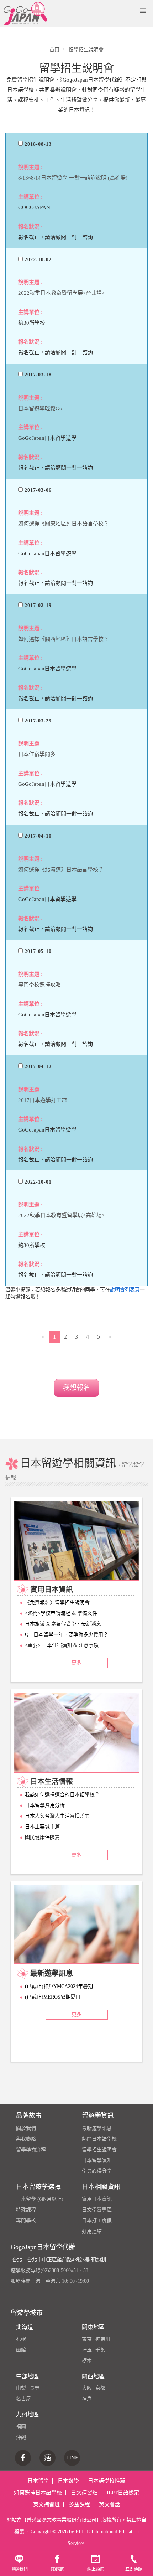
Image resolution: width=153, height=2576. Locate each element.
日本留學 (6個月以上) (40, 2199)
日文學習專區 (97, 2210)
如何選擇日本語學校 (38, 2493)
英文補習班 (46, 2504)
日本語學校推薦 (107, 2481)
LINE (72, 2458)
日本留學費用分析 (45, 1805)
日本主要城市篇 (42, 1827)
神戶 (87, 2399)
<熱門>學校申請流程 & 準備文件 (61, 1613)
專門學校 (26, 2220)
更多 (76, 1663)
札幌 (21, 2339)
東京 (87, 2339)
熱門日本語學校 (99, 2139)
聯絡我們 (19, 2569)
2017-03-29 (37, 721)
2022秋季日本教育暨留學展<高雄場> (61, 1215)
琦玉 (87, 2350)
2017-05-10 (37, 951)
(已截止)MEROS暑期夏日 (53, 1997)
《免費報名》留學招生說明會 (57, 1603)
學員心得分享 (97, 2171)
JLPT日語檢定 (123, 2493)
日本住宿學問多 (37, 754)
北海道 (25, 2327)
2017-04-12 (37, 1067)
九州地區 (27, 2414)
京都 (100, 2388)
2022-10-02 (37, 260)
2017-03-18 (37, 375)
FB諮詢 (57, 2569)
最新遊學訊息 (97, 2128)
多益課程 (79, 2504)
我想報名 (76, 1388)
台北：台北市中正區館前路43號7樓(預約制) (60, 2260)
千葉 (100, 2350)
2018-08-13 (37, 144)
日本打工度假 (97, 2220)
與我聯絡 (26, 2139)
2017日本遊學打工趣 (43, 1100)
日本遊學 (68, 2481)
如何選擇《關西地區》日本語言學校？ (64, 639)
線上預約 (96, 2569)
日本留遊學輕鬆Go (40, 408)
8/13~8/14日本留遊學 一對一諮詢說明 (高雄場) (73, 178)
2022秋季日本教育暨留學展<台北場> (61, 293)
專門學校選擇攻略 (39, 985)
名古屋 (23, 2399)
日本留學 (38, 2481)
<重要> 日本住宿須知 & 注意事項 (62, 1645)
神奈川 (103, 2339)
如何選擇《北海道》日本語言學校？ (61, 870)
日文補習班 (84, 2493)
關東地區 (93, 2327)
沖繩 (21, 2437)
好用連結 (92, 2231)
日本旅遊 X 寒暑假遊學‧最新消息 (63, 1624)
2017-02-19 (37, 605)
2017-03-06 (37, 490)
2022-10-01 (37, 1182)
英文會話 (110, 2504)
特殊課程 (26, 2210)
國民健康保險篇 (42, 1837)
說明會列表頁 (125, 1290)
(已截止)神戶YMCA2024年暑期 (59, 1986)
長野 (35, 2388)
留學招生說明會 (99, 2150)
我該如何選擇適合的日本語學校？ (62, 1795)
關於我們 (26, 2128)
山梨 (21, 2388)
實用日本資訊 (97, 2199)
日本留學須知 (97, 2160)
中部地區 (27, 2376)
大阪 (87, 2388)
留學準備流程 (31, 2150)
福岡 (21, 2426)
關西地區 (93, 2376)
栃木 (87, 2361)
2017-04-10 (37, 836)
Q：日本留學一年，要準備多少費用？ (67, 1635)
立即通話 (134, 2569)
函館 (21, 2350)
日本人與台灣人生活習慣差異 (57, 1816)
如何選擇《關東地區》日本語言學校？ (64, 524)
